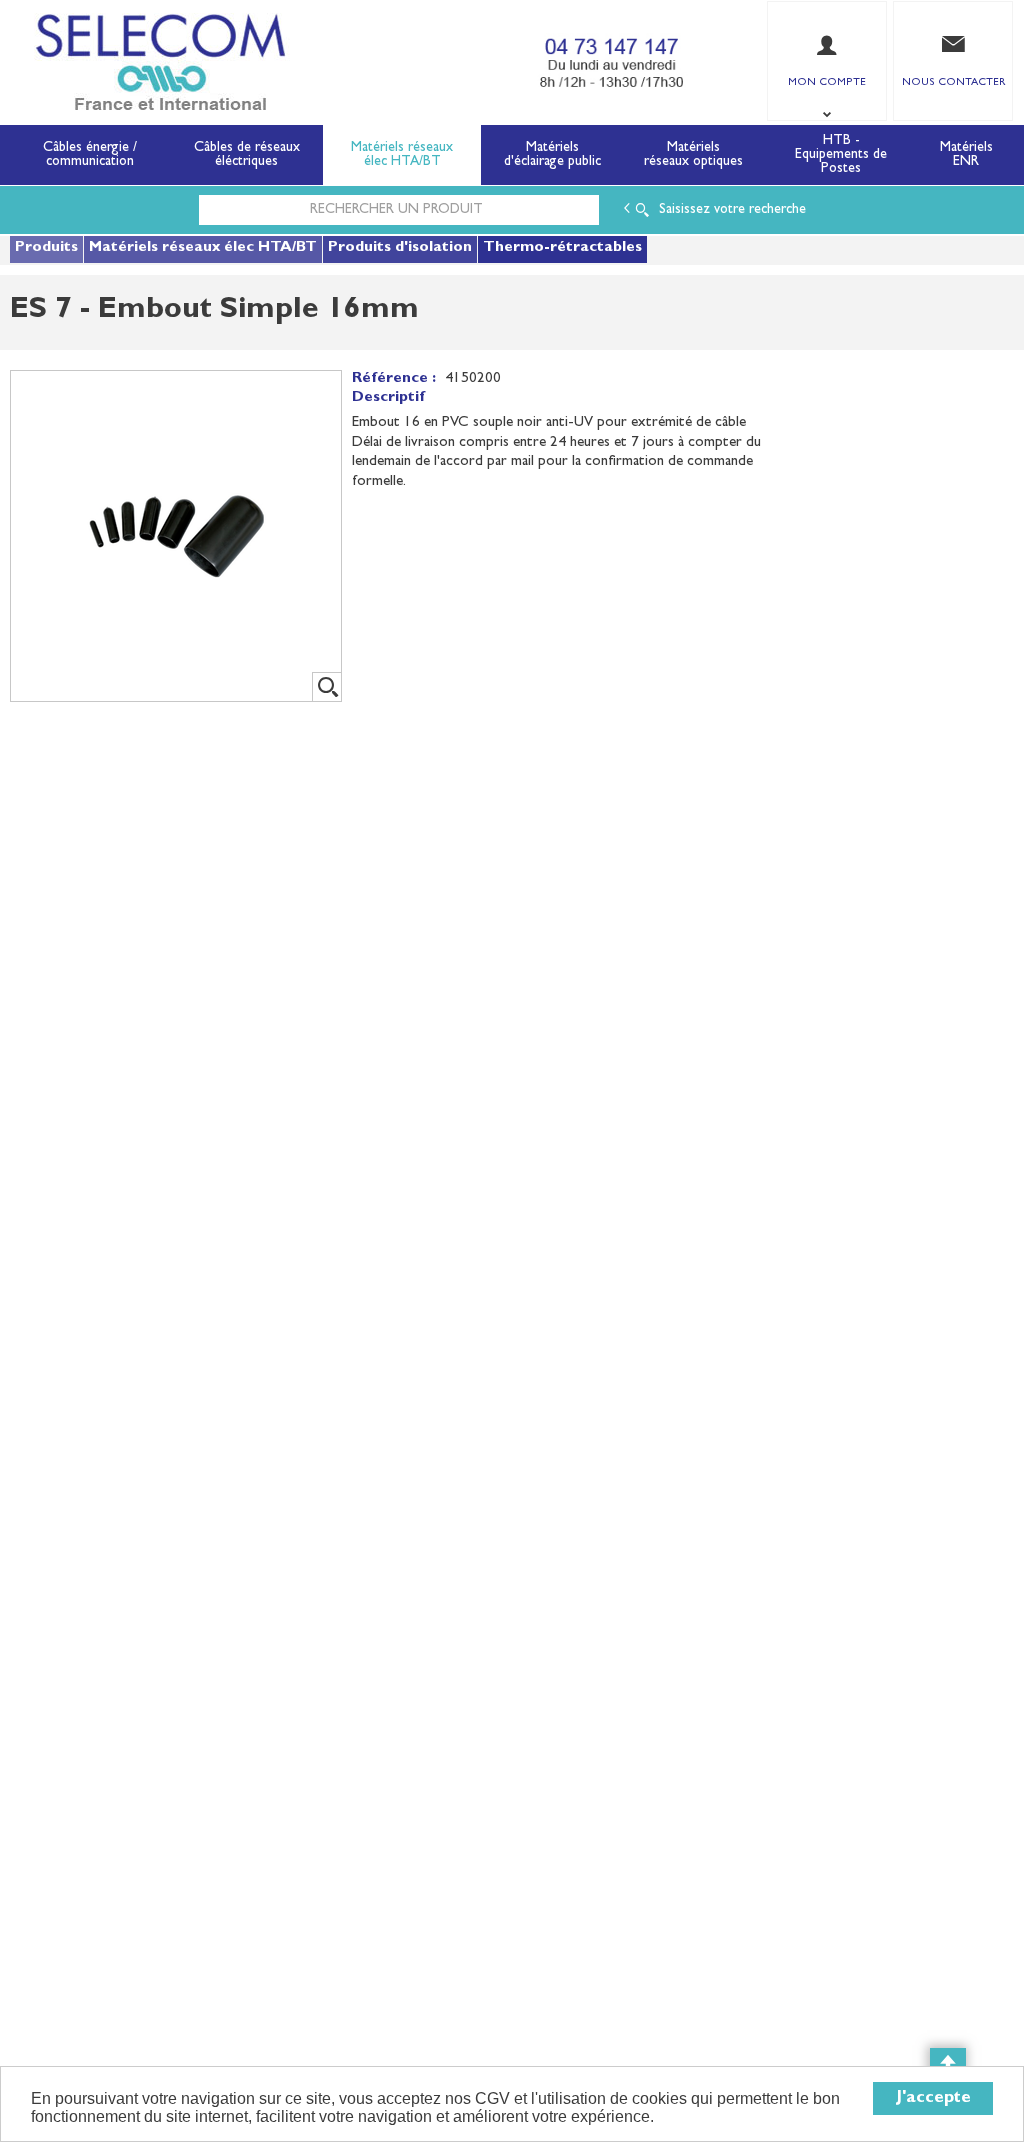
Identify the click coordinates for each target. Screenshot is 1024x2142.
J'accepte (933, 2098)
